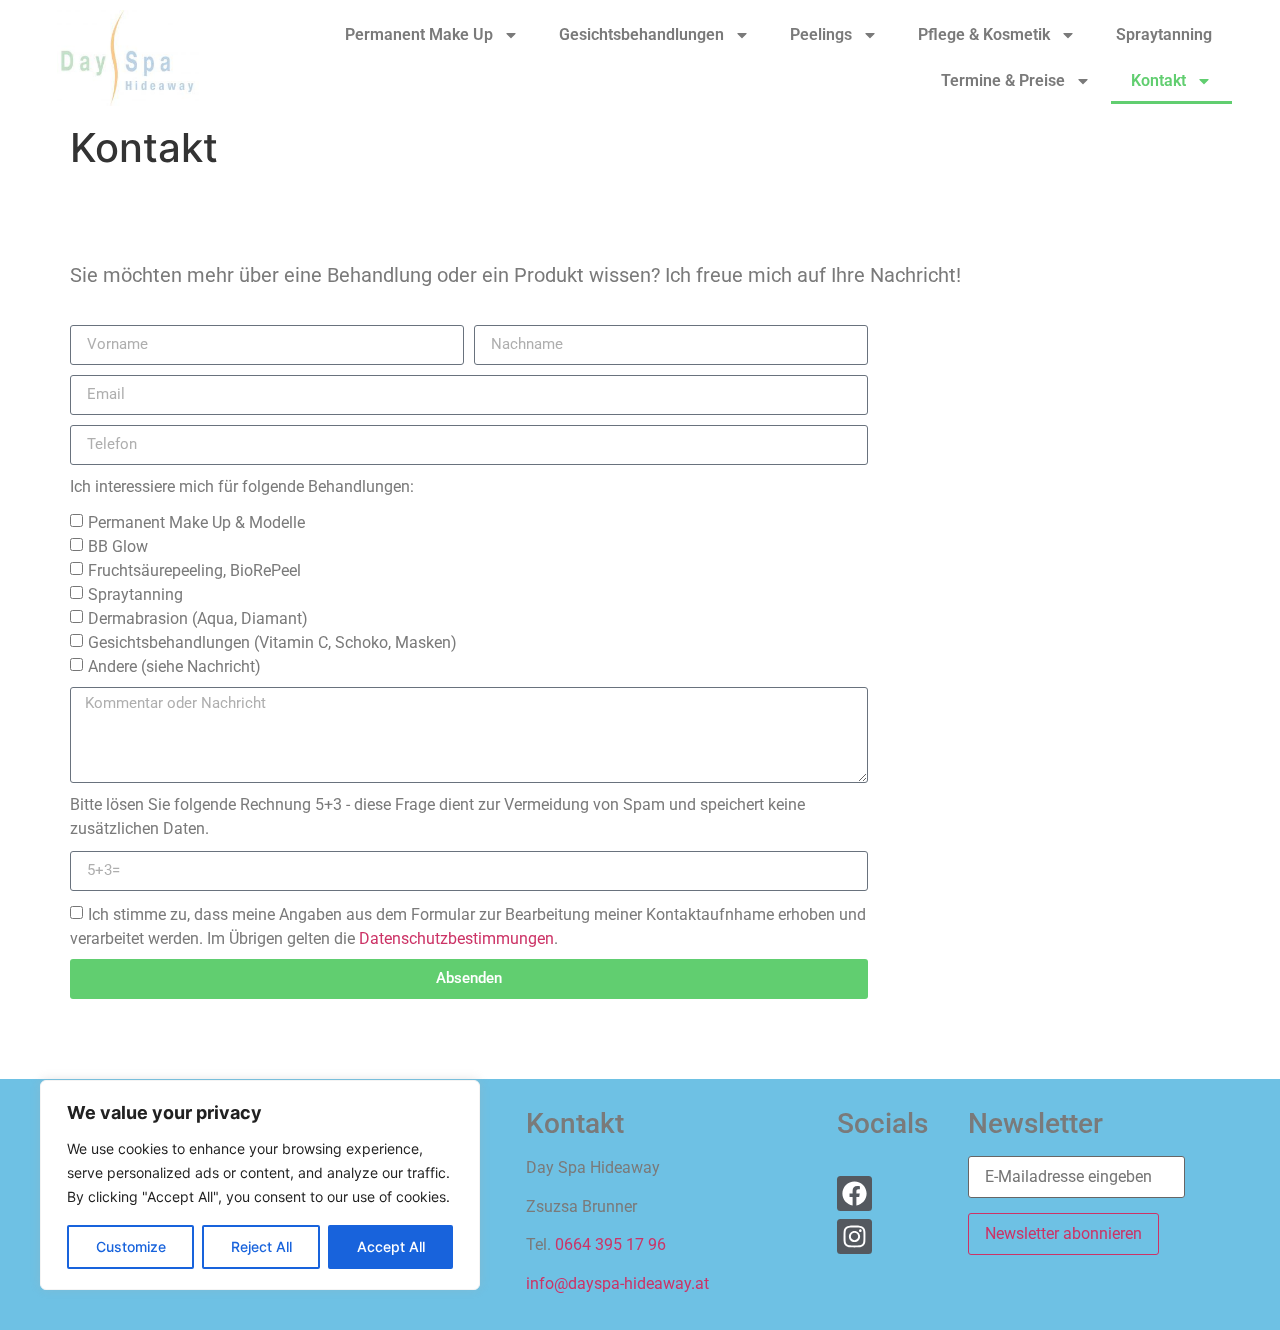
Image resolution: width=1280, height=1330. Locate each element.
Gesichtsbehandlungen (641, 34)
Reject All (261, 1246)
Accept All (391, 1246)
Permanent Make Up (419, 34)
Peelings (821, 34)
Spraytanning (1164, 34)
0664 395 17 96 (610, 1244)
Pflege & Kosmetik (984, 34)
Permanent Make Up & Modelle (196, 521)
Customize (131, 1246)
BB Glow (118, 545)
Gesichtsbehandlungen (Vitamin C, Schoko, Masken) (272, 641)
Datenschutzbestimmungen (456, 937)
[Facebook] (854, 1193)
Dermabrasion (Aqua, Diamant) (198, 617)
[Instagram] (854, 1236)
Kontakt (1158, 80)
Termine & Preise (1003, 80)
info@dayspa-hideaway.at (617, 1283)
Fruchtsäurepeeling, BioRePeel (194, 569)
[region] (260, 1185)
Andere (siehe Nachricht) (174, 665)
